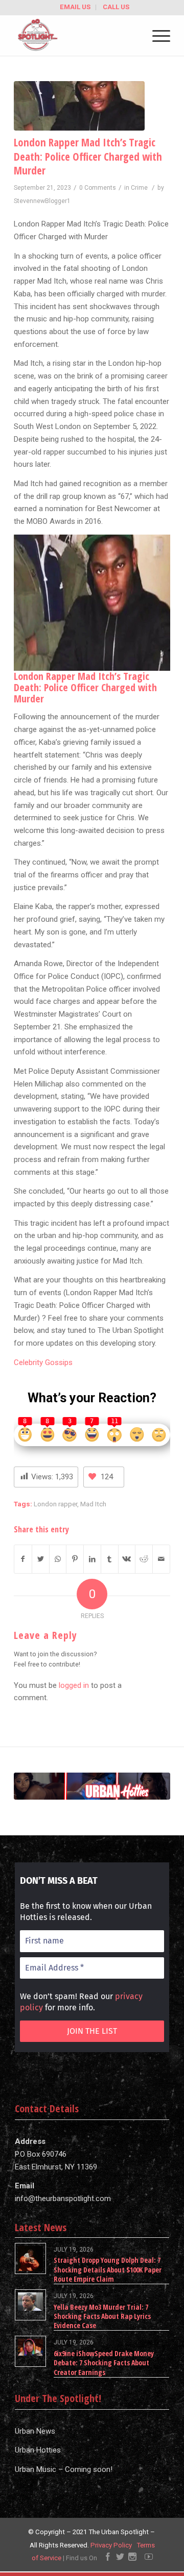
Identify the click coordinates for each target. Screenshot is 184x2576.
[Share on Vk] (127, 1559)
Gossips (58, 1362)
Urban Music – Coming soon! (64, 2469)
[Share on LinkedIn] (92, 1559)
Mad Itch (93, 1504)
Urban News (35, 2431)
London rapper (55, 1504)
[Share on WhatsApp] (58, 1559)
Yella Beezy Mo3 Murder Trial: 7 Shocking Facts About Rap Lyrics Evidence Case (102, 2316)
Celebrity (28, 1362)
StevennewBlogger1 (42, 201)
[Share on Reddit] (144, 1559)
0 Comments (98, 188)
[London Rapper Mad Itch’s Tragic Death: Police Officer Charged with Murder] (79, 106)
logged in (74, 1685)
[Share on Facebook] (23, 1559)
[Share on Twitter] (41, 1559)
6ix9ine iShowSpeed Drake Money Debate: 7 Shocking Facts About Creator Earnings (104, 2363)
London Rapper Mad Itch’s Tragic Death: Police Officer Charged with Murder (88, 156)
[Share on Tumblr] (110, 1559)
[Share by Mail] (161, 1559)
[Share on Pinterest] (75, 1559)
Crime (139, 188)
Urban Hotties (38, 2450)
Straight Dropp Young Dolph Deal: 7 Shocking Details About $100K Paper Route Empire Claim (108, 2269)
